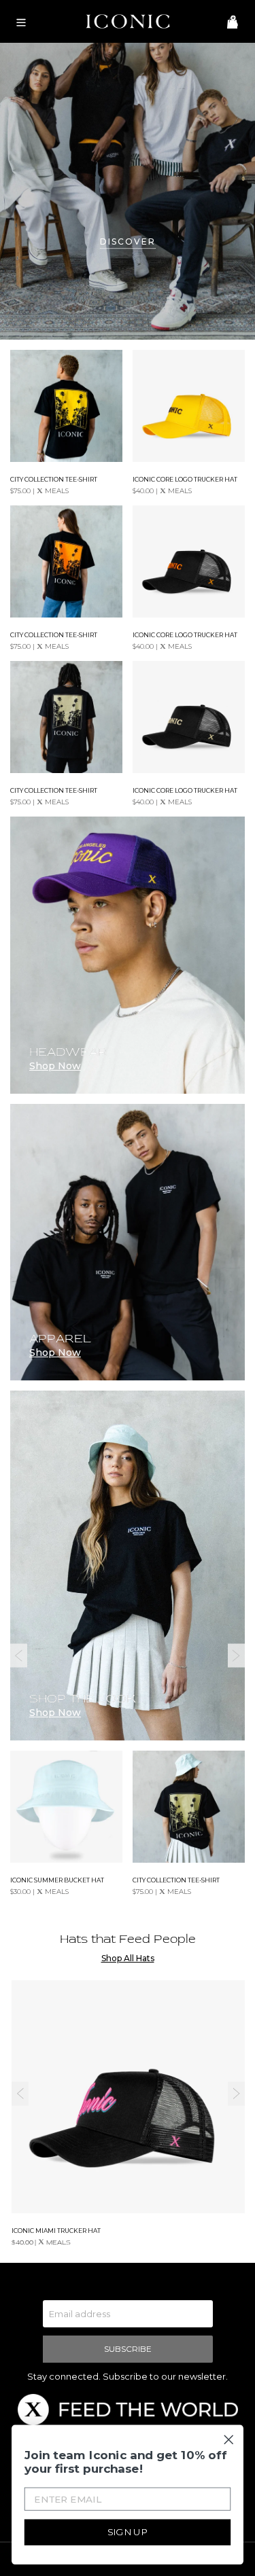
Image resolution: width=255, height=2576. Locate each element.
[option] (128, 1656)
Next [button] (236, 1656)
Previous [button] (19, 1656)
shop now (55, 1066)
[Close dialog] (228, 2439)
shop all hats (128, 1958)
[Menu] (18, 21)
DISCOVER (128, 241)
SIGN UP (128, 2532)
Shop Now (55, 1713)
